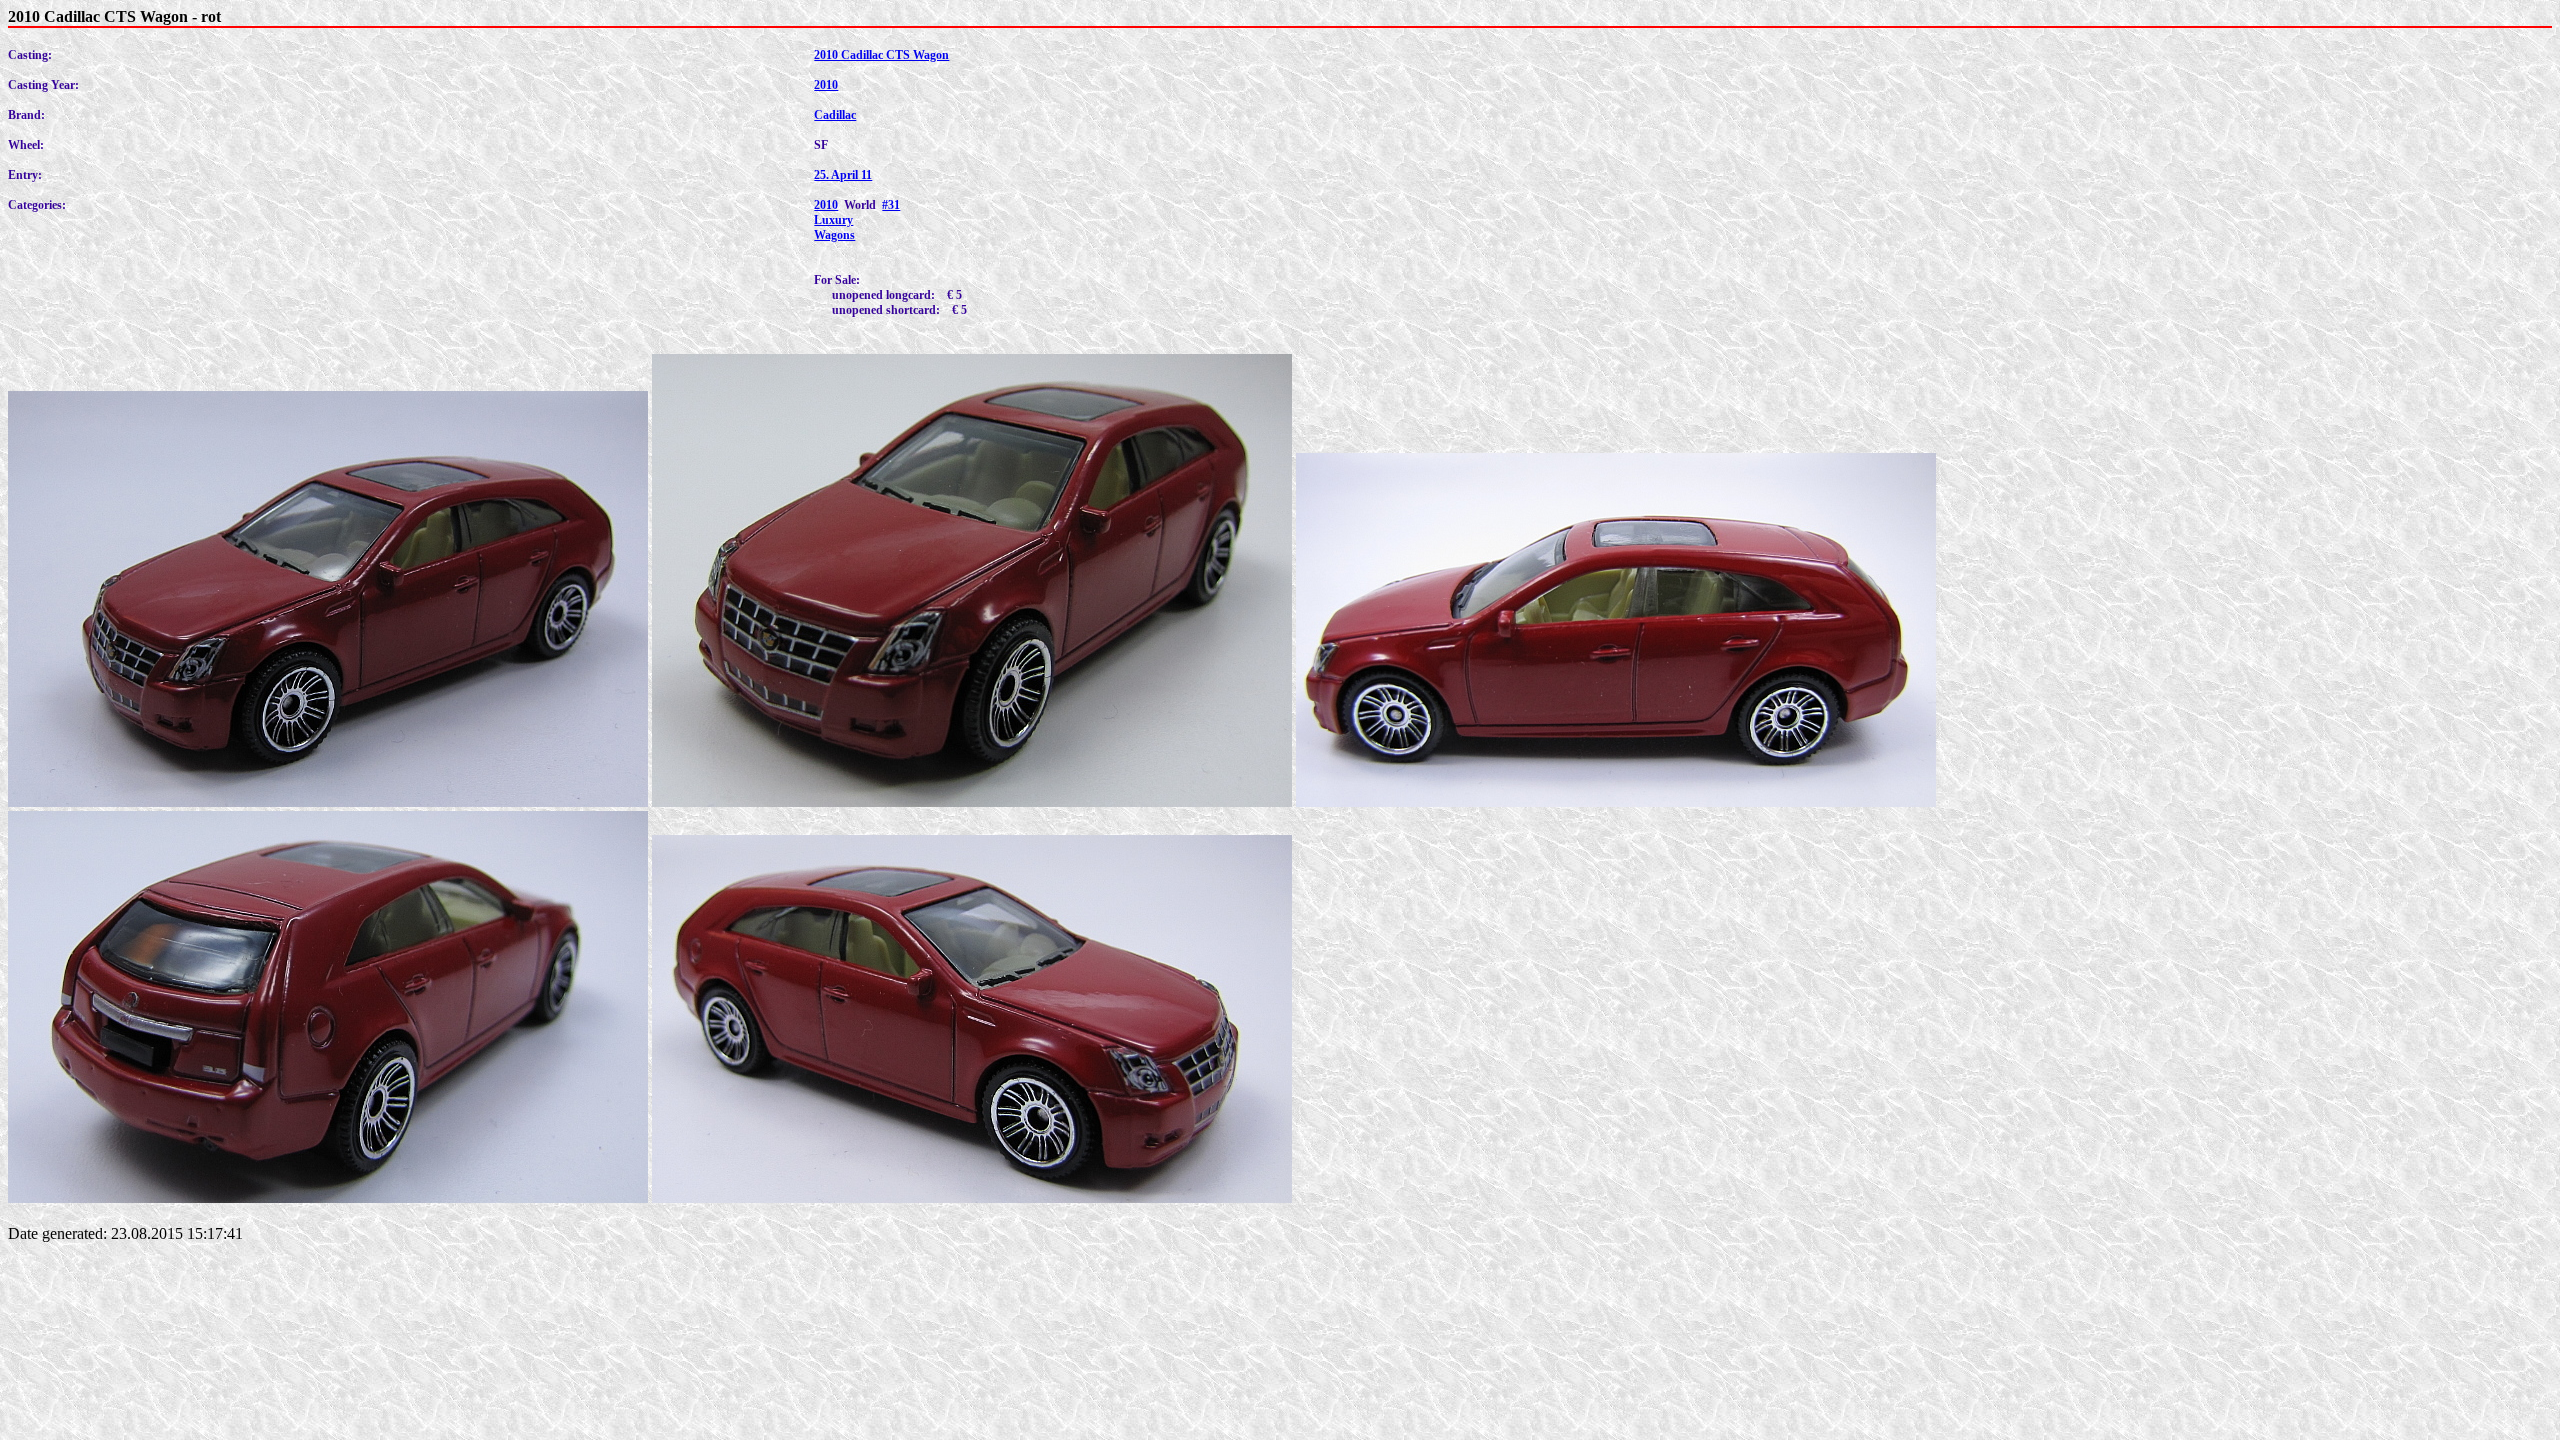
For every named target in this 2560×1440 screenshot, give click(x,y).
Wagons (834, 235)
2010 (826, 85)
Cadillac (835, 115)
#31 (891, 205)
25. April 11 (843, 175)
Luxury (833, 220)
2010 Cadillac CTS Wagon (881, 55)
